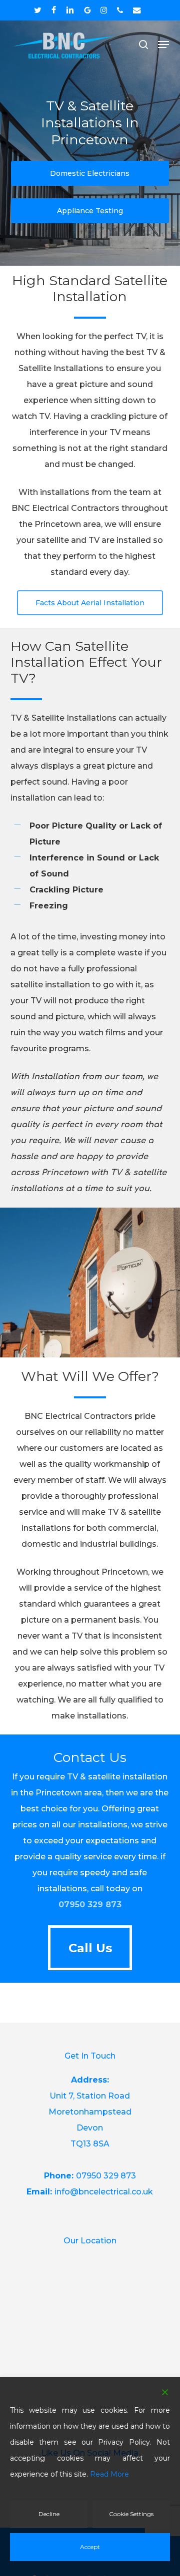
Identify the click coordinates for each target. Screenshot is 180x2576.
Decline (49, 2514)
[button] (163, 44)
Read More (109, 2474)
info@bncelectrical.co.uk (104, 2192)
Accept (90, 2547)
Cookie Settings (131, 2514)
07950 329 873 (90, 1905)
